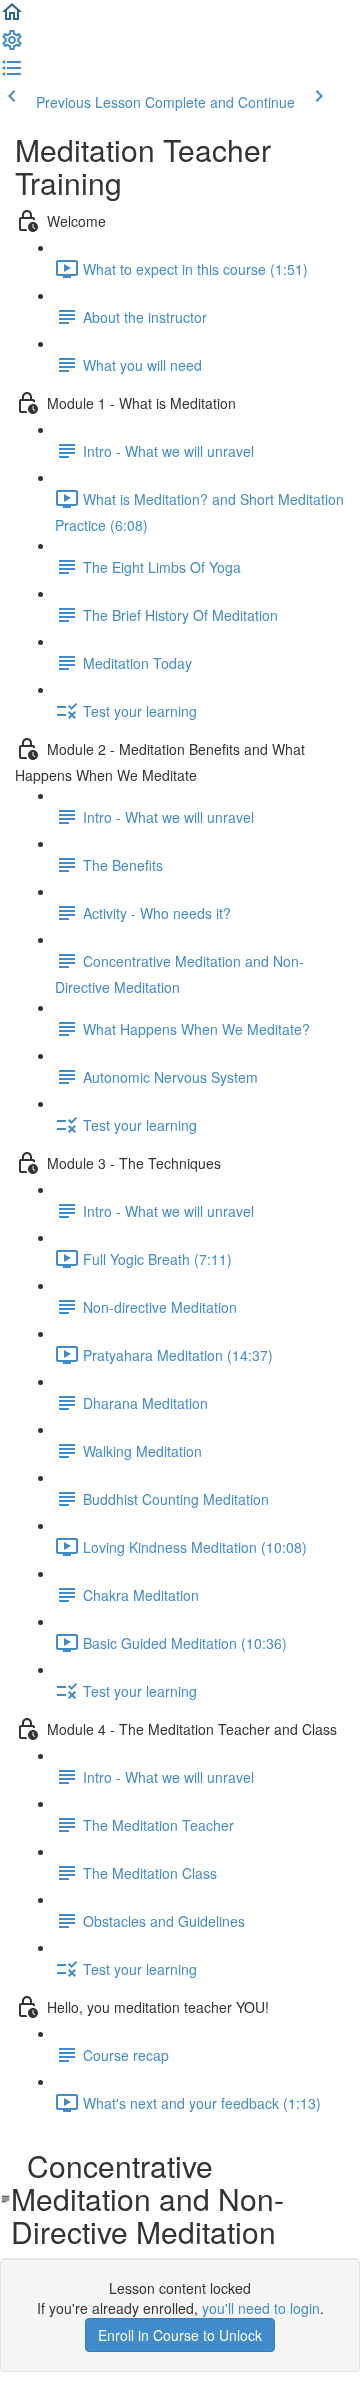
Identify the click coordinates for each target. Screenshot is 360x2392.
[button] (12, 18)
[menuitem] (12, 46)
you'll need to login (261, 2308)
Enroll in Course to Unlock (180, 2335)
